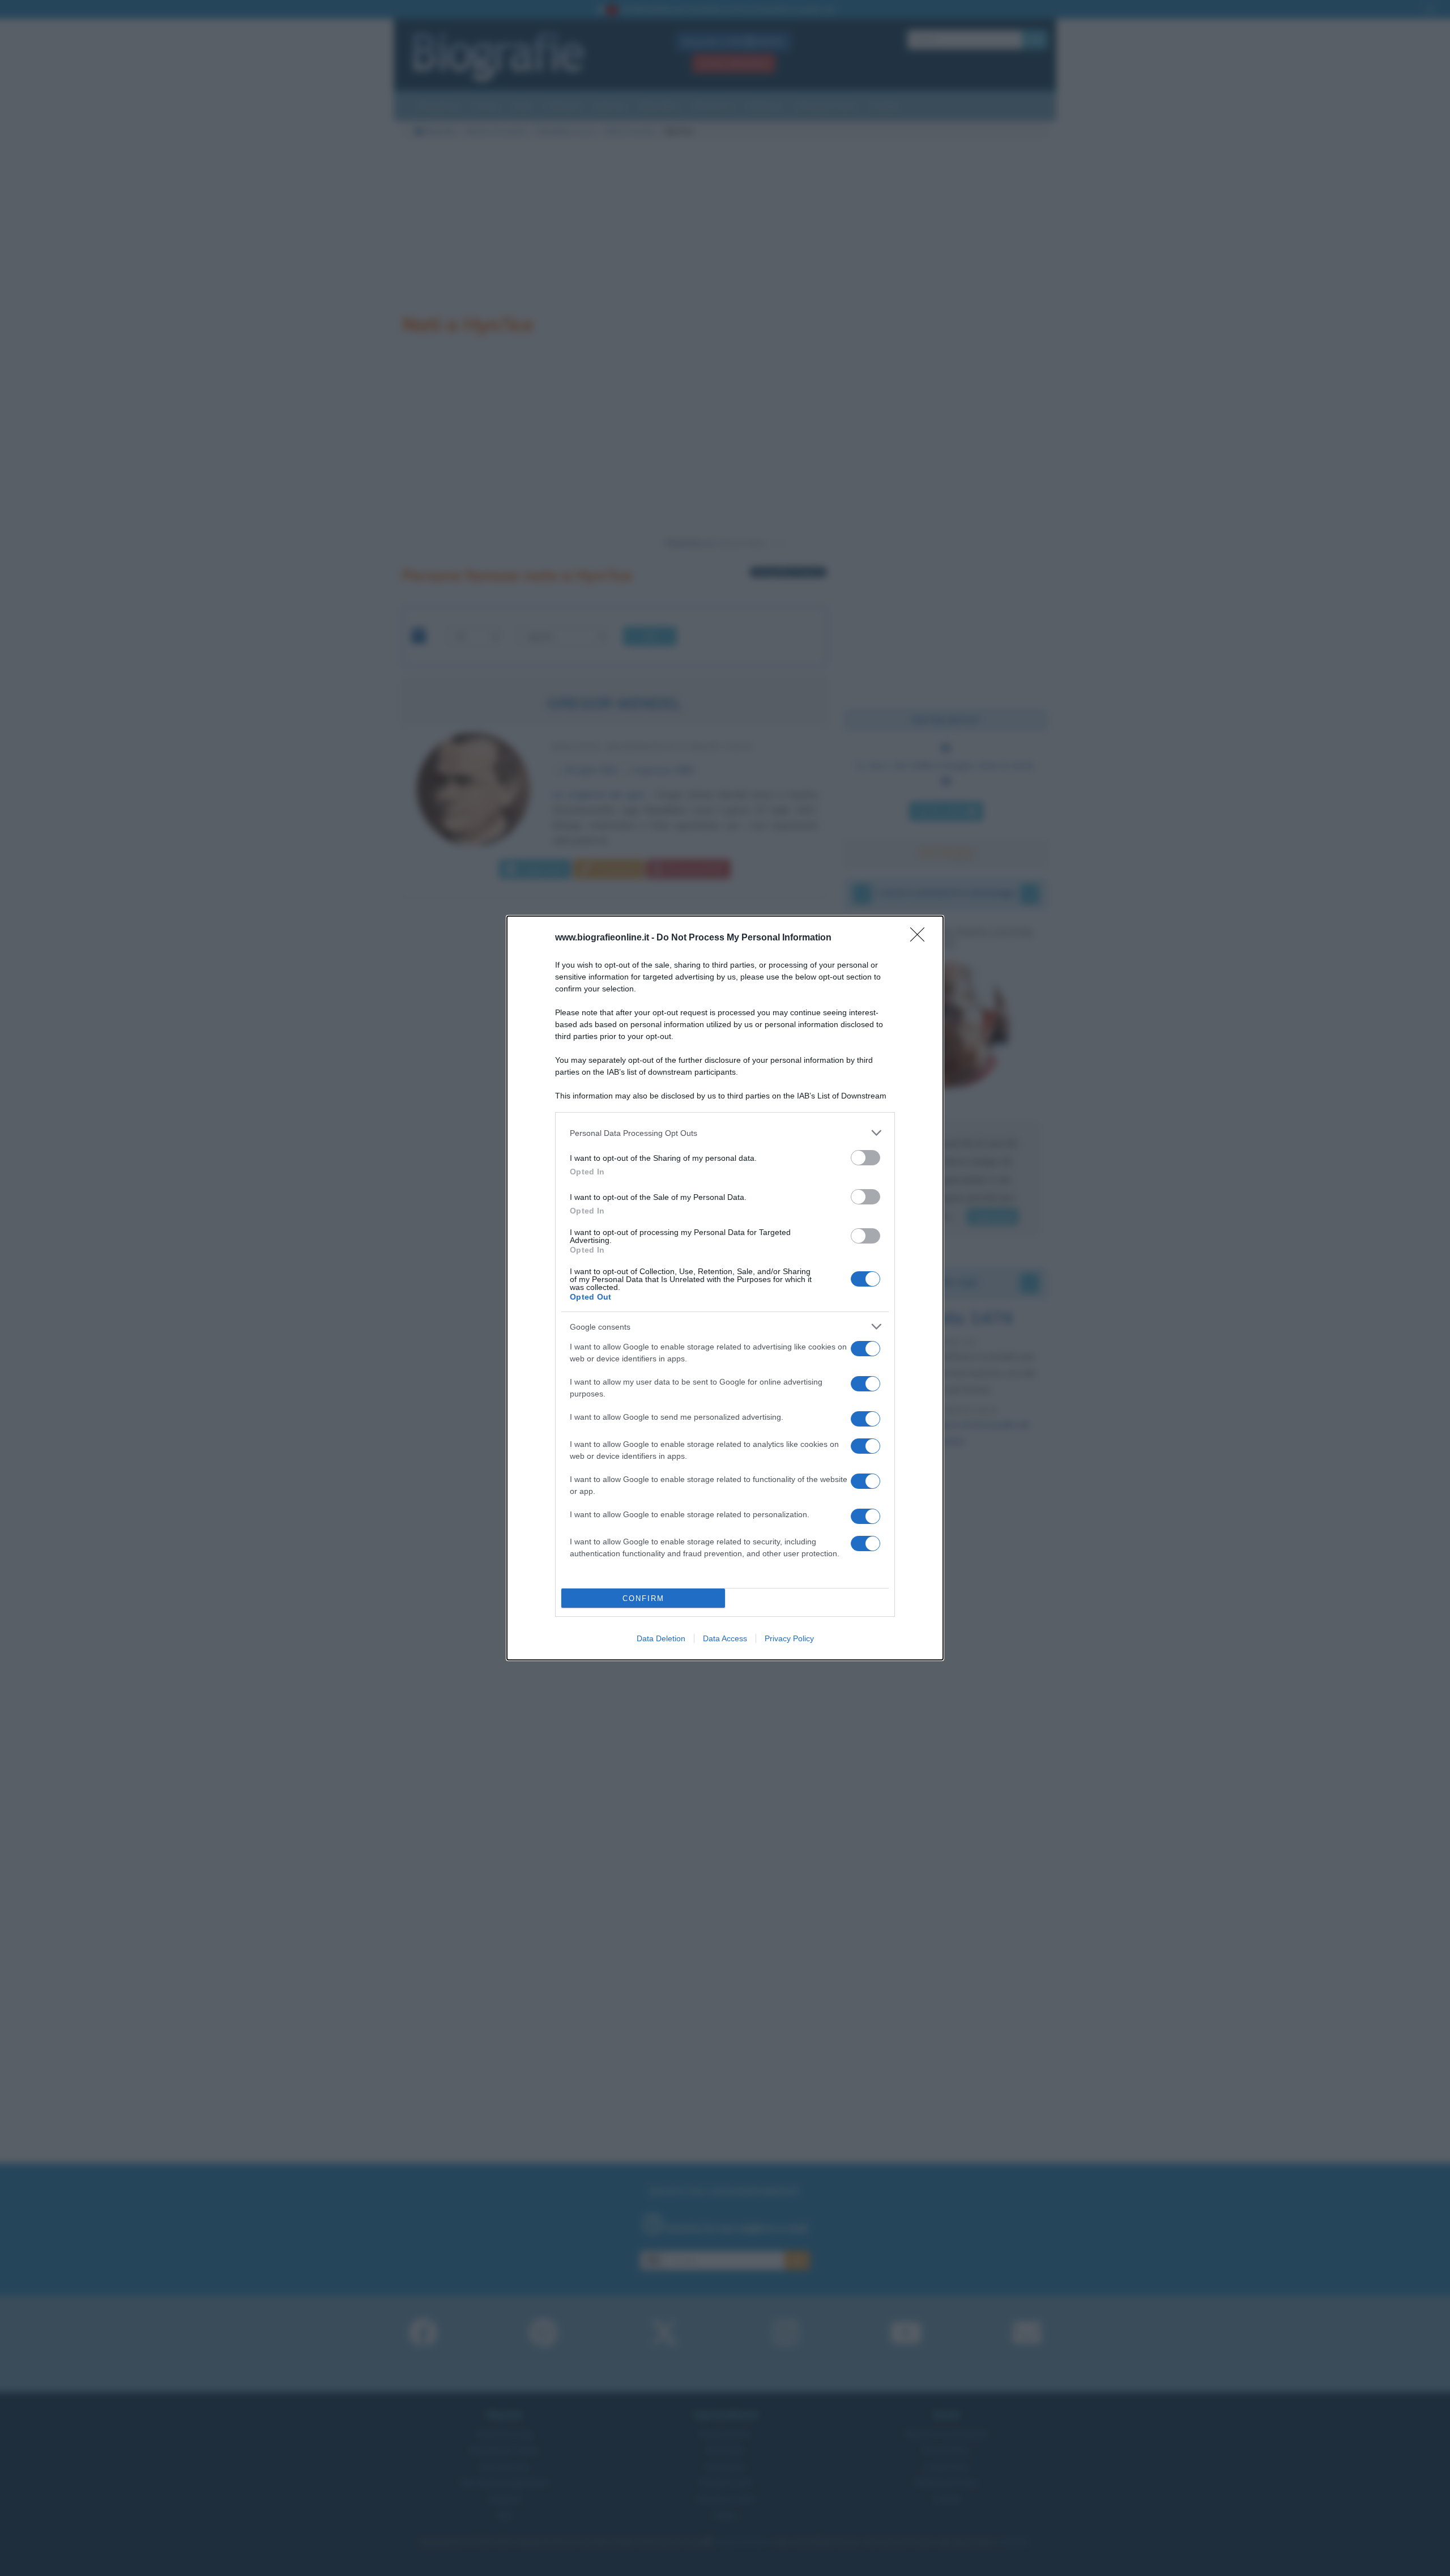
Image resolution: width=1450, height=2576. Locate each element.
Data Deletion (661, 1638)
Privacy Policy (789, 1638)
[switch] (865, 1158)
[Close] (921, 938)
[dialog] (725, 1288)
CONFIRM (643, 1598)
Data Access (725, 1638)
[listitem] (725, 1133)
